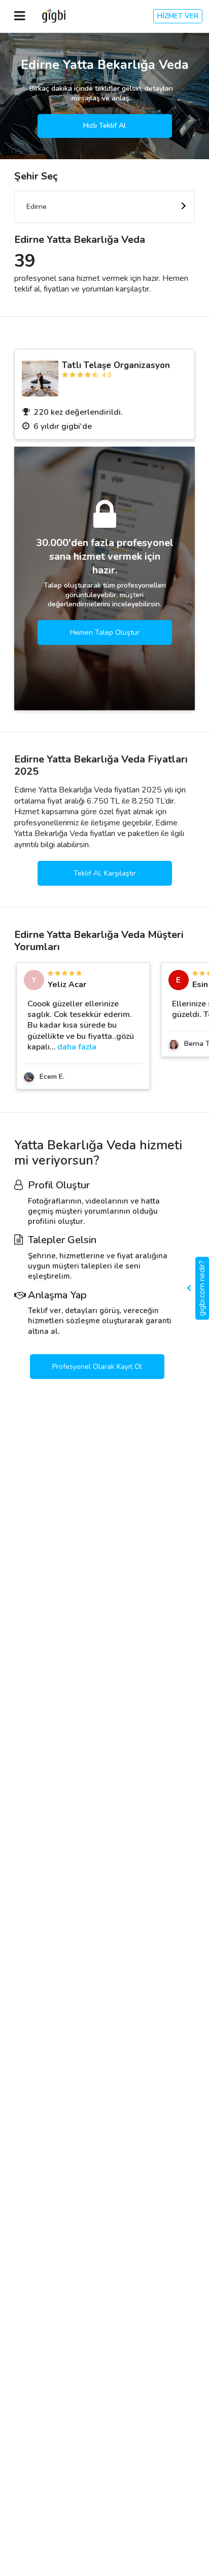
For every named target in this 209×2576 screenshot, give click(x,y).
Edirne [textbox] (37, 207)
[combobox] (104, 207)
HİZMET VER (178, 16)
